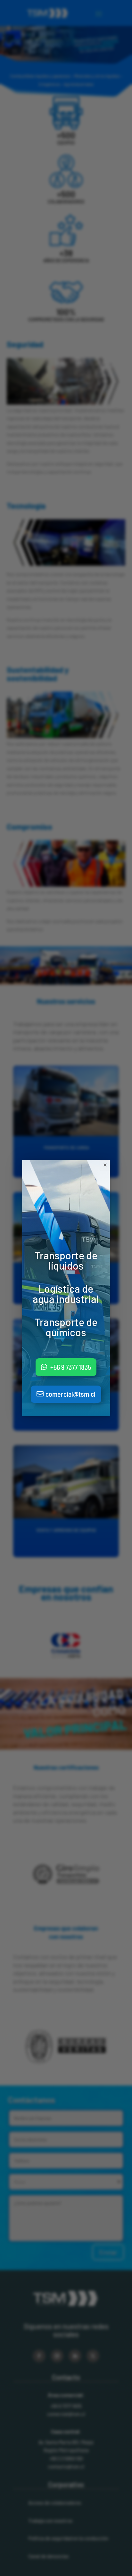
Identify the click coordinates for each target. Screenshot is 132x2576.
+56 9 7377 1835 (71, 1367)
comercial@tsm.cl (70, 1394)
